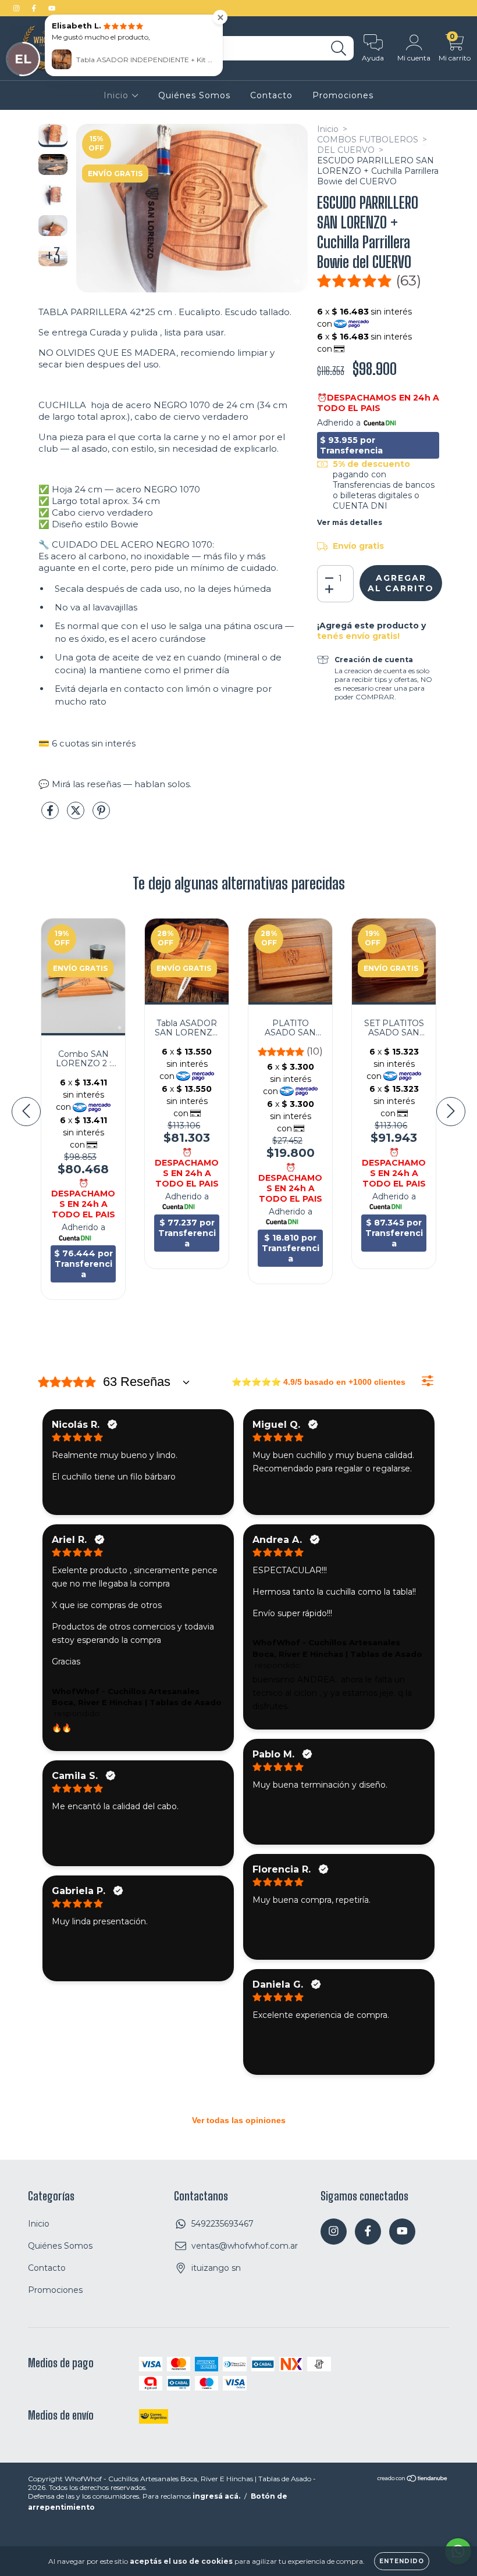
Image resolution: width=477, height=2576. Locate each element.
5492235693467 (223, 2224)
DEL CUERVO (346, 150)
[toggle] (186, 1382)
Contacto (271, 95)
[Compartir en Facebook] (51, 816)
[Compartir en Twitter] (77, 816)
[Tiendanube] (413, 2480)
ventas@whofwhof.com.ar (245, 2246)
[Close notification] (220, 17)
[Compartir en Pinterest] (101, 816)
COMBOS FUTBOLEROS (368, 140)
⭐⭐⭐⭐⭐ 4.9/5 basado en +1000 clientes (318, 1382)
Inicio (118, 95)
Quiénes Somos (194, 95)
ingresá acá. (216, 2496)
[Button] (428, 1381)
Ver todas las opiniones (239, 2120)
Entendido (402, 2561)
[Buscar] (339, 49)
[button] (369, 281)
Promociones (343, 95)
